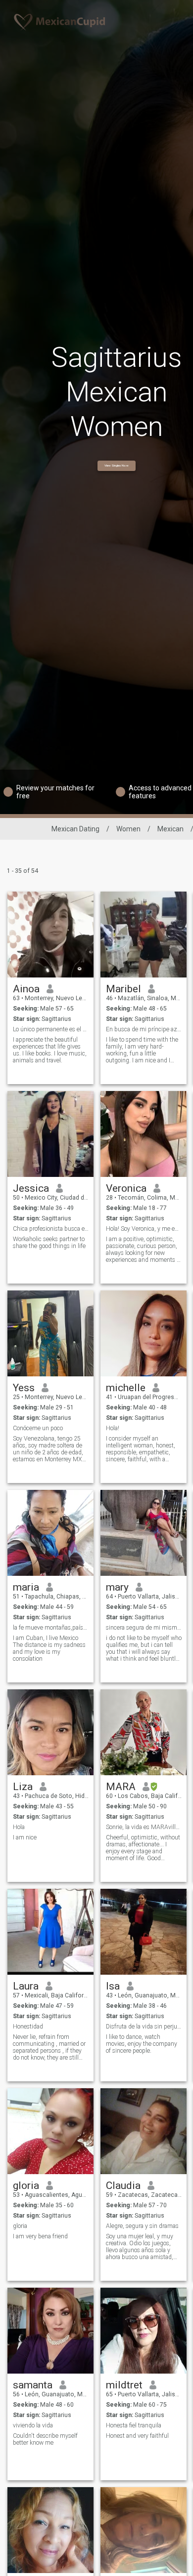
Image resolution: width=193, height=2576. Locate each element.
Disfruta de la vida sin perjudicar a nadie (144, 2027)
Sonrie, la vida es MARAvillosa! (144, 1827)
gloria (26, 2186)
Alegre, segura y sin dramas (142, 2226)
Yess (24, 1388)
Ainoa (26, 989)
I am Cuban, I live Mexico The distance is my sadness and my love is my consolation (49, 1648)
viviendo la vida (33, 2425)
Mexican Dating (75, 829)
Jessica (31, 1188)
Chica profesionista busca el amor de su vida (51, 1229)
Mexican (170, 829)
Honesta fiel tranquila (134, 2425)
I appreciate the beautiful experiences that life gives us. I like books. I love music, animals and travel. (50, 1050)
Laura (26, 1986)
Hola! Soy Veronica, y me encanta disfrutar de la (144, 1229)
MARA (121, 1787)
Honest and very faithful (137, 2436)
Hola (19, 1827)
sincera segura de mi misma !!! (144, 1628)
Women (128, 829)
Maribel (123, 989)
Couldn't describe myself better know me (45, 2439)
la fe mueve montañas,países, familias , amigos (51, 1628)
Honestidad (28, 2027)
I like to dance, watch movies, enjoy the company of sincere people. (142, 2044)
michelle (126, 1388)
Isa (113, 1986)
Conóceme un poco (38, 1428)
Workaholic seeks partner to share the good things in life (49, 1243)
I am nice (25, 1837)
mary (117, 1587)
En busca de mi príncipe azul (144, 1029)
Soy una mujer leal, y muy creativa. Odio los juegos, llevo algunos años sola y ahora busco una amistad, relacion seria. (140, 2247)
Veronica (126, 1188)
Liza (23, 1787)
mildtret (124, 2385)
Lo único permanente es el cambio (51, 1029)
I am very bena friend (40, 2236)
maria (26, 1587)
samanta (33, 2385)
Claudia (123, 2186)
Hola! (113, 1428)
